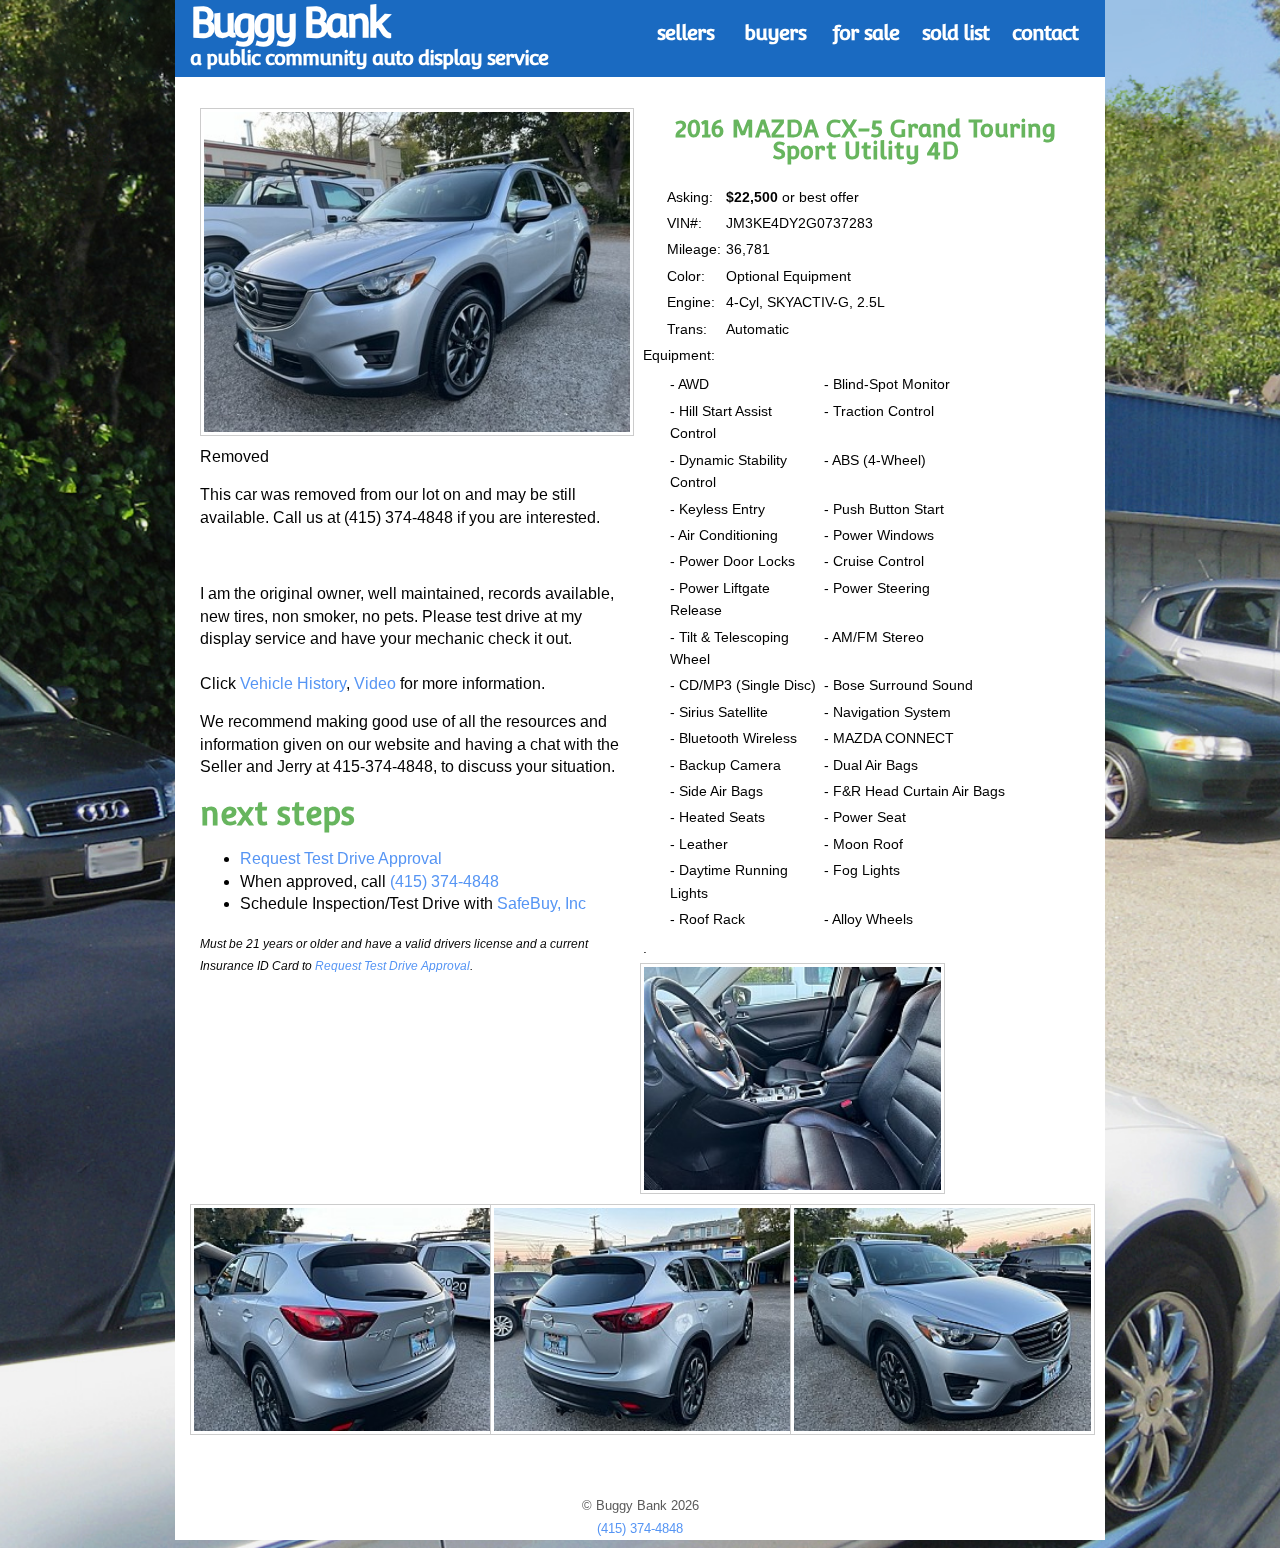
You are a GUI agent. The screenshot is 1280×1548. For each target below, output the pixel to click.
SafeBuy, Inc (541, 903)
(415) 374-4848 (444, 881)
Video (375, 683)
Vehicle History (293, 683)
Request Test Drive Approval (341, 858)
